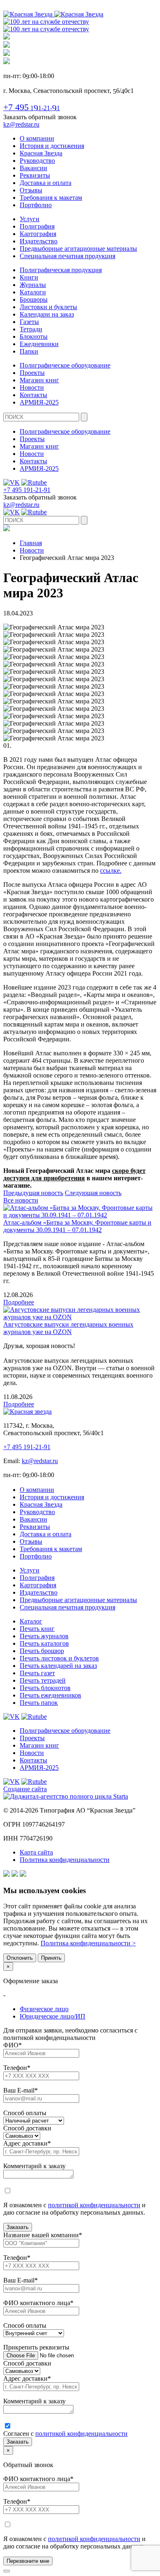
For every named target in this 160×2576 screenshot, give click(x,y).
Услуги (30, 219)
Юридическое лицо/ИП (53, 2016)
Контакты (33, 395)
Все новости (21, 1200)
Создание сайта (25, 1789)
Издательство (39, 241)
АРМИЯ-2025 (39, 402)
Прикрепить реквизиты (36, 2347)
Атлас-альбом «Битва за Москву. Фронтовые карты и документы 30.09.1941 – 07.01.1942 (77, 1226)
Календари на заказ (47, 314)
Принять (51, 1958)
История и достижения (52, 146)
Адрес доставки (27, 2143)
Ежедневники (39, 344)
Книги (29, 277)
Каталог (31, 1621)
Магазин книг (39, 380)
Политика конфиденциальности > (88, 1943)
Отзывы (31, 190)
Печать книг (37, 1629)
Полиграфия (37, 226)
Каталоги (33, 292)
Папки (29, 351)
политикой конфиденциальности (94, 2205)
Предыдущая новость (33, 1193)
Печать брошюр (42, 1651)
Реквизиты (35, 175)
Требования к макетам (51, 198)
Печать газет (37, 1673)
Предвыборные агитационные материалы (78, 249)
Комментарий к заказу (34, 2166)
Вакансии (33, 168)
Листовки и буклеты (48, 307)
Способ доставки (27, 2128)
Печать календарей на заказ (58, 1666)
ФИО (13, 2045)
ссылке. (111, 871)
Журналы (33, 285)
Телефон (17, 2068)
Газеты (29, 322)
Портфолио (36, 205)
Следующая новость (93, 1193)
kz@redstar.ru (21, 124)
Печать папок (39, 1703)
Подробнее (19, 1302)
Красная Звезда (41, 153)
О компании (37, 138)
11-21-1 (32, 108)
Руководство (37, 161)
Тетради (31, 329)
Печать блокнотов (45, 1688)
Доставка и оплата (46, 183)
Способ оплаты (25, 2113)
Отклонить (20, 1958)
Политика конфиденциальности (65, 1860)
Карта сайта (36, 1852)
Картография (38, 234)
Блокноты (34, 336)
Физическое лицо (44, 2009)
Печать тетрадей (43, 1680)
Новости (32, 387)
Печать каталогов (44, 1643)
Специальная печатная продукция (67, 256)
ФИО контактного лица (38, 2303)
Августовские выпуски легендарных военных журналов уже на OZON (68, 1328)
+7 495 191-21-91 (27, 490)
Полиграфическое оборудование (65, 365)
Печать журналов (44, 1636)
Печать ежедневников (50, 1695)
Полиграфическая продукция (61, 270)
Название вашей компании (43, 2235)
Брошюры (34, 299)
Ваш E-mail (21, 2090)
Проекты (32, 373)
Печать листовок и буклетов (59, 1658)
